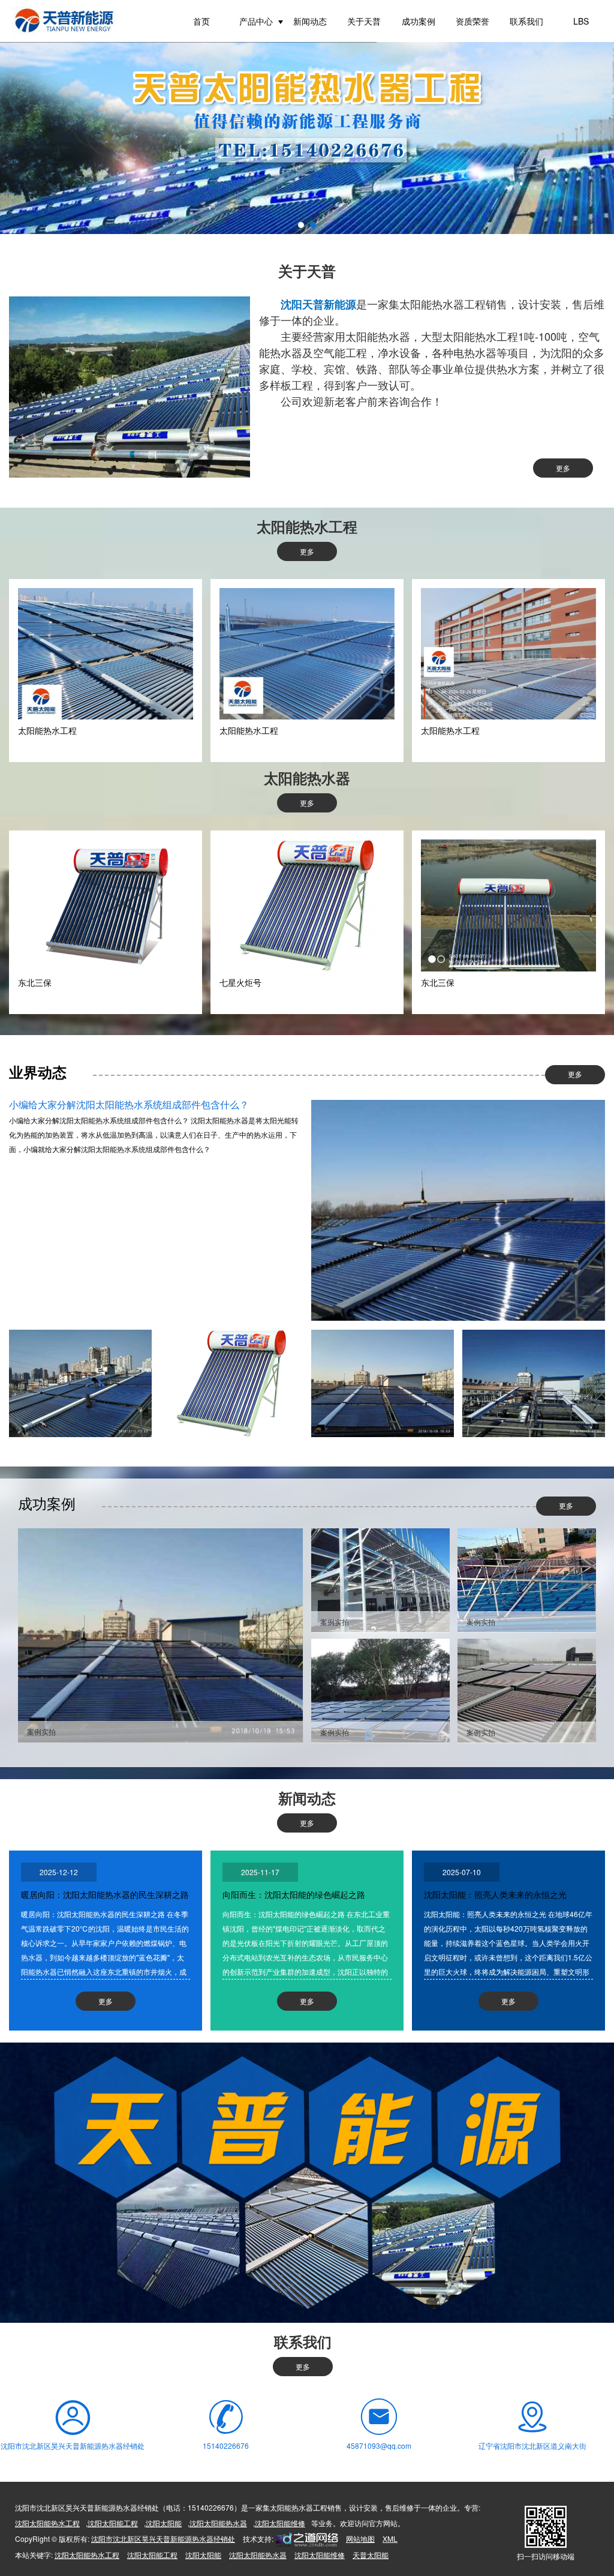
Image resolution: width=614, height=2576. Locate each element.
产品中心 (256, 21)
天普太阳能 (371, 2555)
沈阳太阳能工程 (113, 2523)
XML (390, 2538)
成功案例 (419, 21)
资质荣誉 (472, 21)
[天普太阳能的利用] (383, 1383)
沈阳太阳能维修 (280, 2523)
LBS (581, 21)
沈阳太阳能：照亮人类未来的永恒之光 (495, 1894)
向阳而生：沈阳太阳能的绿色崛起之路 (294, 1894)
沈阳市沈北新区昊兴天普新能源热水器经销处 (163, 2538)
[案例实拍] (160, 1634)
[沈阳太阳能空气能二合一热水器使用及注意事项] (80, 1383)
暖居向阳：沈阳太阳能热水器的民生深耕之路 (105, 1894)
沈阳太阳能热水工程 (47, 2523)
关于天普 (364, 21)
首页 (201, 21)
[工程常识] (534, 1383)
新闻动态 (310, 21)
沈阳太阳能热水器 (218, 2523)
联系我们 (526, 21)
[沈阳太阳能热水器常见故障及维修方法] (231, 1383)
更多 (563, 468)
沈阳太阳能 (164, 2523)
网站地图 (360, 2538)
